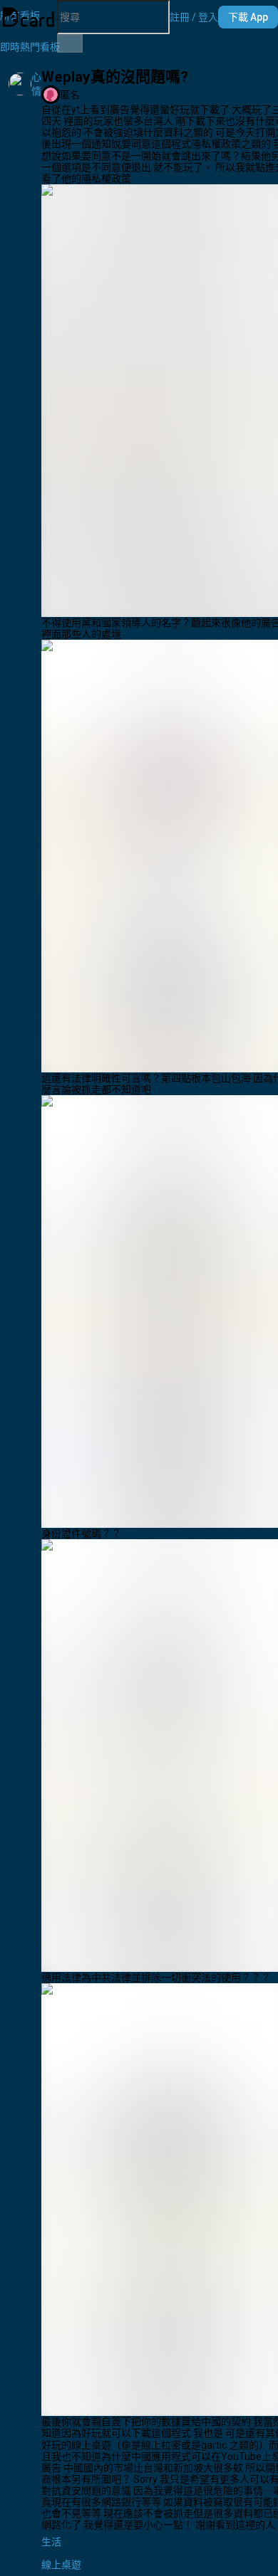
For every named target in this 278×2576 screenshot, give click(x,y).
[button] (194, 17)
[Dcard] (29, 17)
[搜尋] (70, 43)
